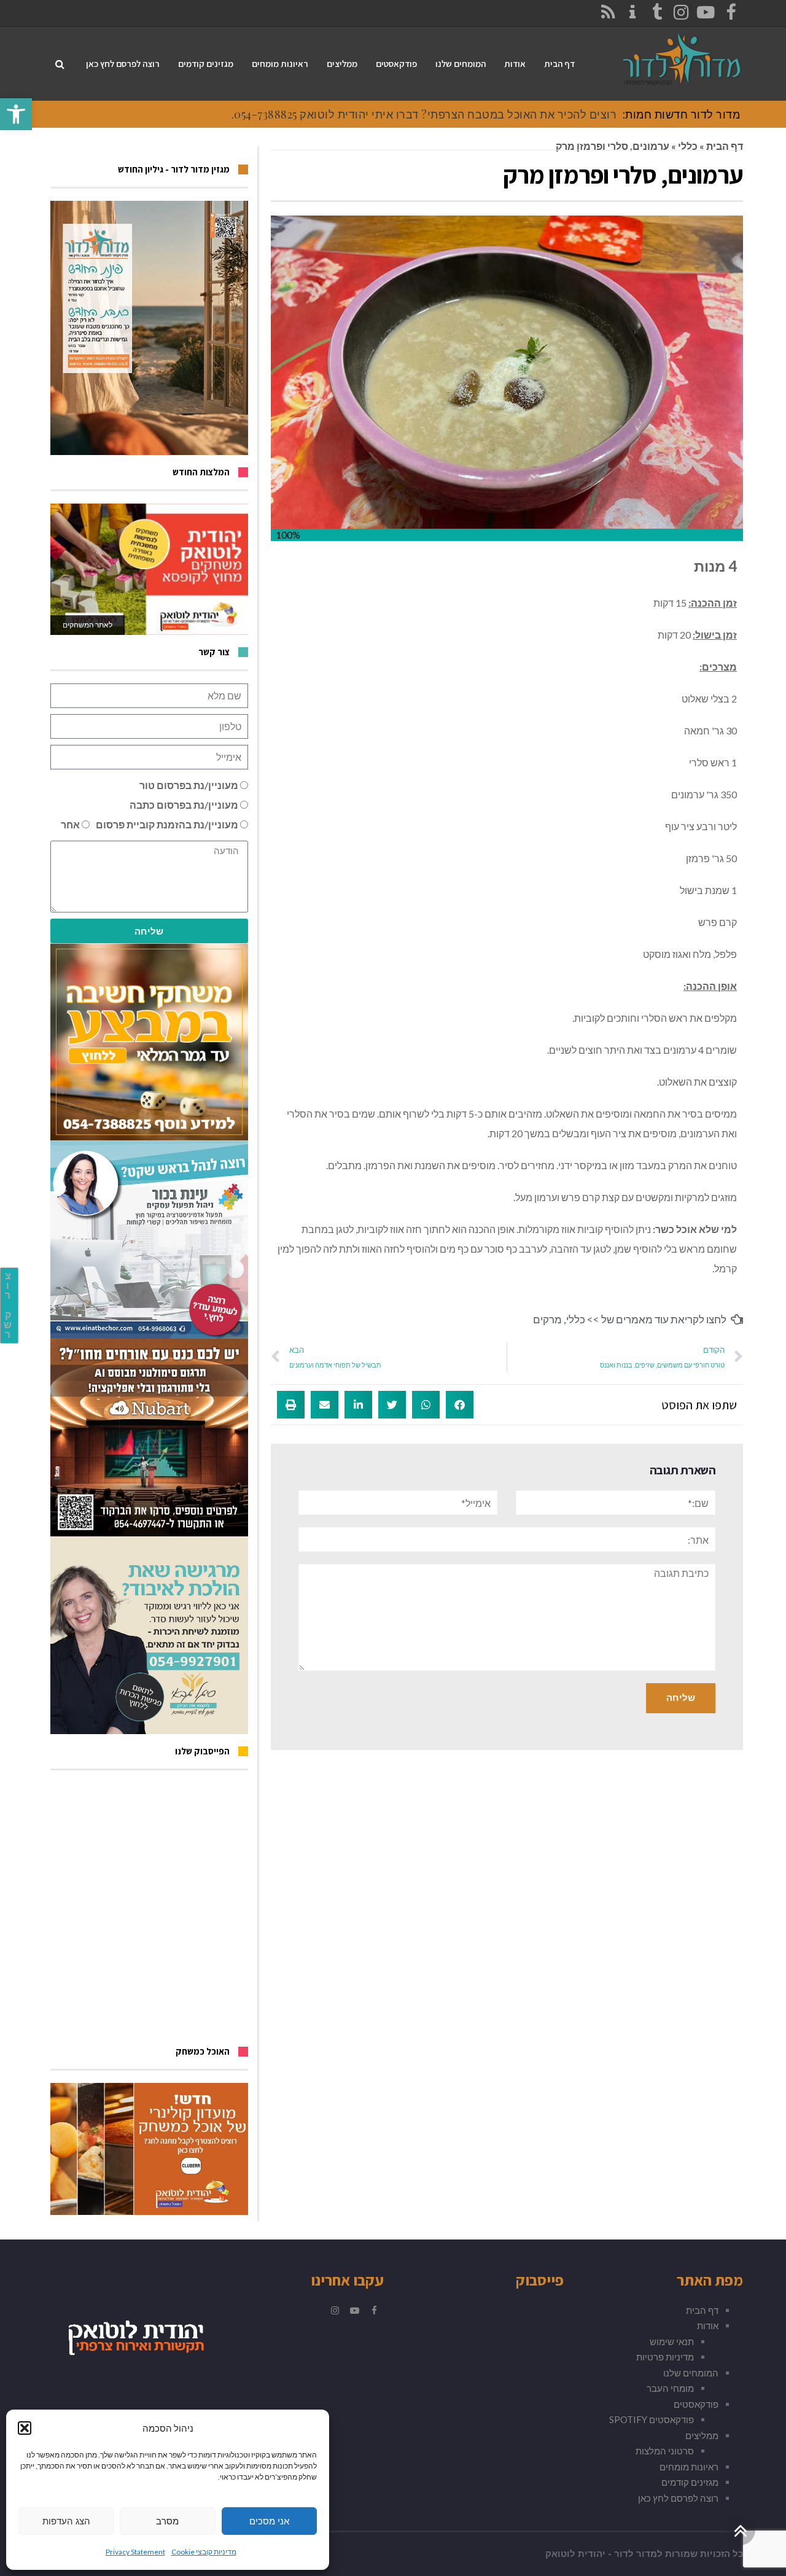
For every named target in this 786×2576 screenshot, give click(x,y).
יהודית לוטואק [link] (575, 2554)
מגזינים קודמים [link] (690, 2482)
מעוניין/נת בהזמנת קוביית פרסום (167, 824)
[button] (25, 2428)
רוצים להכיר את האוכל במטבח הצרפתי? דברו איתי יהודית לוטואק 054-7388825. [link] (424, 114)
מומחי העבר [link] (670, 2388)
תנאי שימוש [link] (672, 2341)
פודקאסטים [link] (696, 2404)
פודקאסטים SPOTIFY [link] (652, 2419)
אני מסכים (269, 2521)
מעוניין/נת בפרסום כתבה (184, 805)
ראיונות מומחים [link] (689, 2467)
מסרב (167, 2521)
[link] (16, 114)
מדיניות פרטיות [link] (665, 2357)
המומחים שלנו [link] (691, 2373)
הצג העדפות (66, 2521)
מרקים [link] (547, 1319)
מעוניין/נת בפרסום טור (189, 785)
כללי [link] (688, 146)
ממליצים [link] (702, 2435)
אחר (70, 824)
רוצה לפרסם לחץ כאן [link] (678, 2498)
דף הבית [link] (725, 146)
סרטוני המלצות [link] (665, 2451)
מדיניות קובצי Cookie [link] (204, 2552)
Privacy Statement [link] (135, 2552)
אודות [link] (708, 2325)
